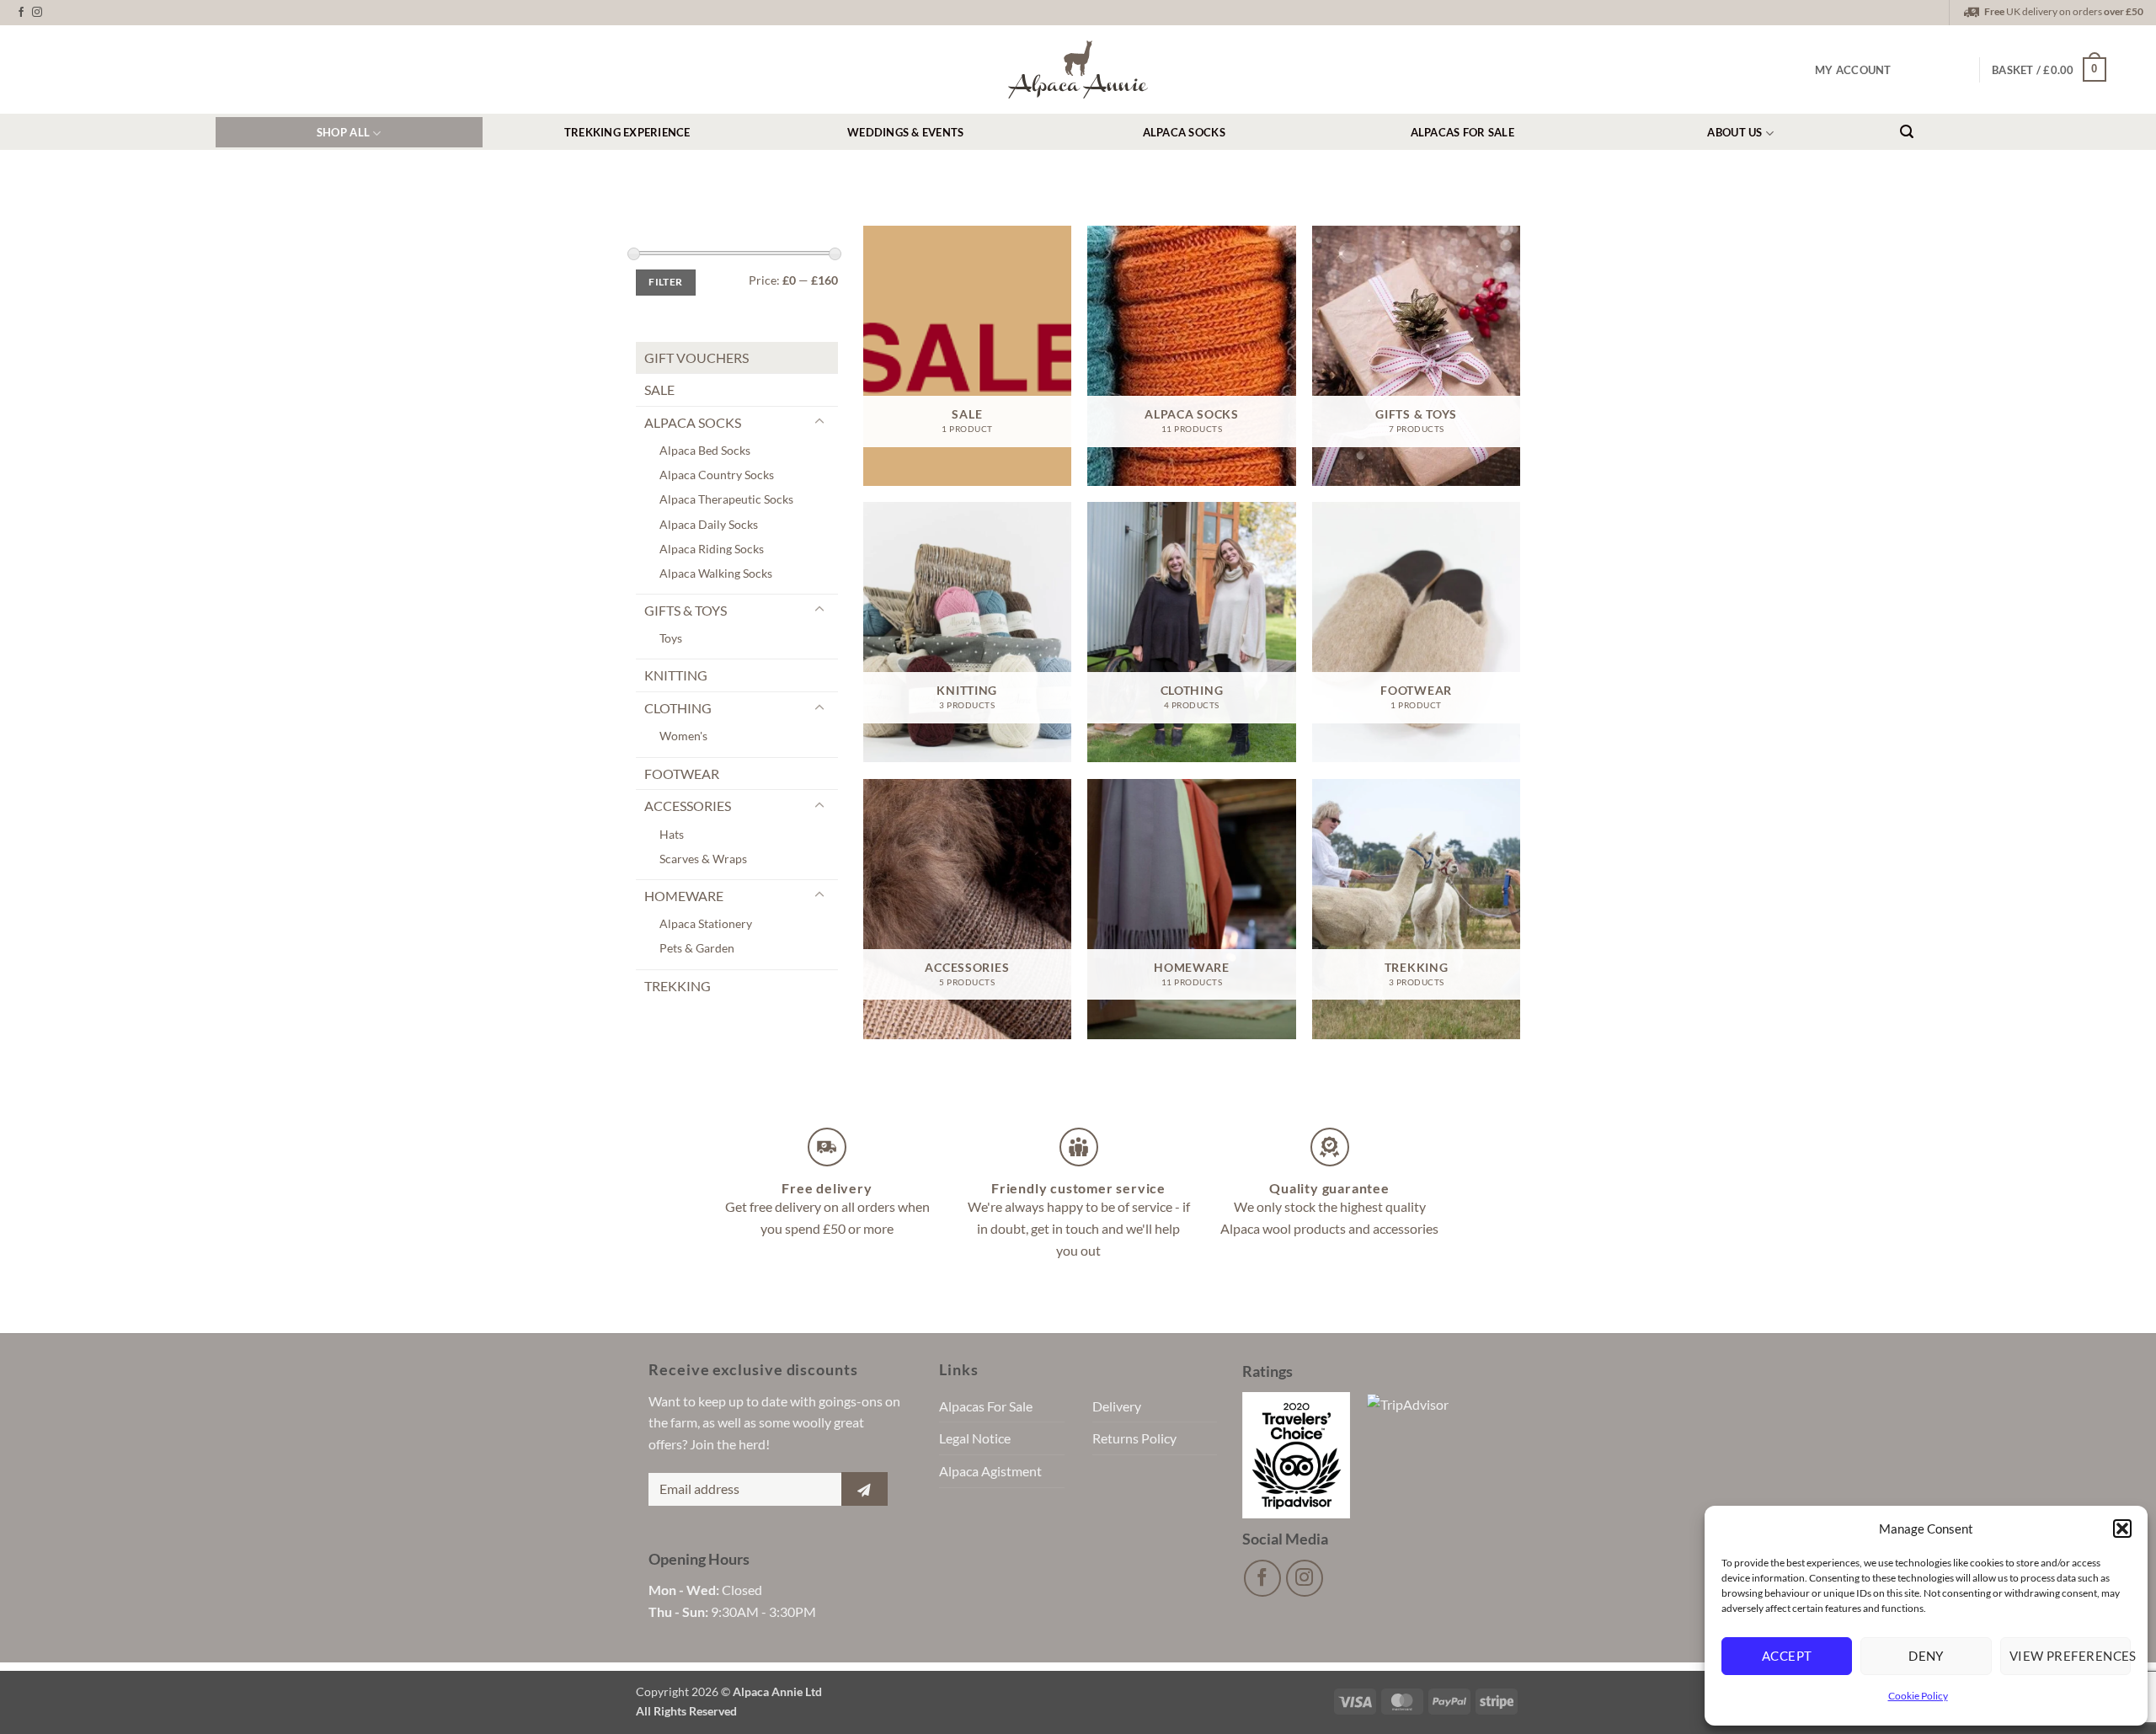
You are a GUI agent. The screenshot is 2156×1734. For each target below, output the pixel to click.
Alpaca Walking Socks (716, 573)
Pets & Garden (697, 948)
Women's (683, 736)
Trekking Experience (627, 132)
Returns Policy (1134, 1438)
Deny (1926, 1656)
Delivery (1117, 1406)
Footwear (682, 774)
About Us (1734, 132)
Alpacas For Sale (1462, 132)
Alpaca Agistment (990, 1471)
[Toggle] (819, 422)
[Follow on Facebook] (21, 13)
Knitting (676, 675)
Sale (659, 389)
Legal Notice (975, 1438)
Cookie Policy (1918, 1696)
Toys (671, 638)
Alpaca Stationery (706, 923)
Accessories (688, 806)
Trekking (678, 986)
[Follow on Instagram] (37, 13)
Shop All (343, 132)
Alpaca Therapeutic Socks (726, 499)
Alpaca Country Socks (717, 475)
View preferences (2070, 1656)
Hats (672, 834)
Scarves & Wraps (703, 859)
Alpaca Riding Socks (712, 549)
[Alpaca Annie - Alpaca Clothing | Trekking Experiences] (1078, 69)
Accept (1787, 1656)
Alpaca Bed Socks (705, 450)
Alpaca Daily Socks (709, 524)
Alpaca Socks (1184, 132)
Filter (665, 282)
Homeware (684, 896)
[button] (2122, 1529)
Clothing (678, 708)
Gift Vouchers (696, 357)
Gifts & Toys (686, 610)
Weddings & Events (905, 132)
